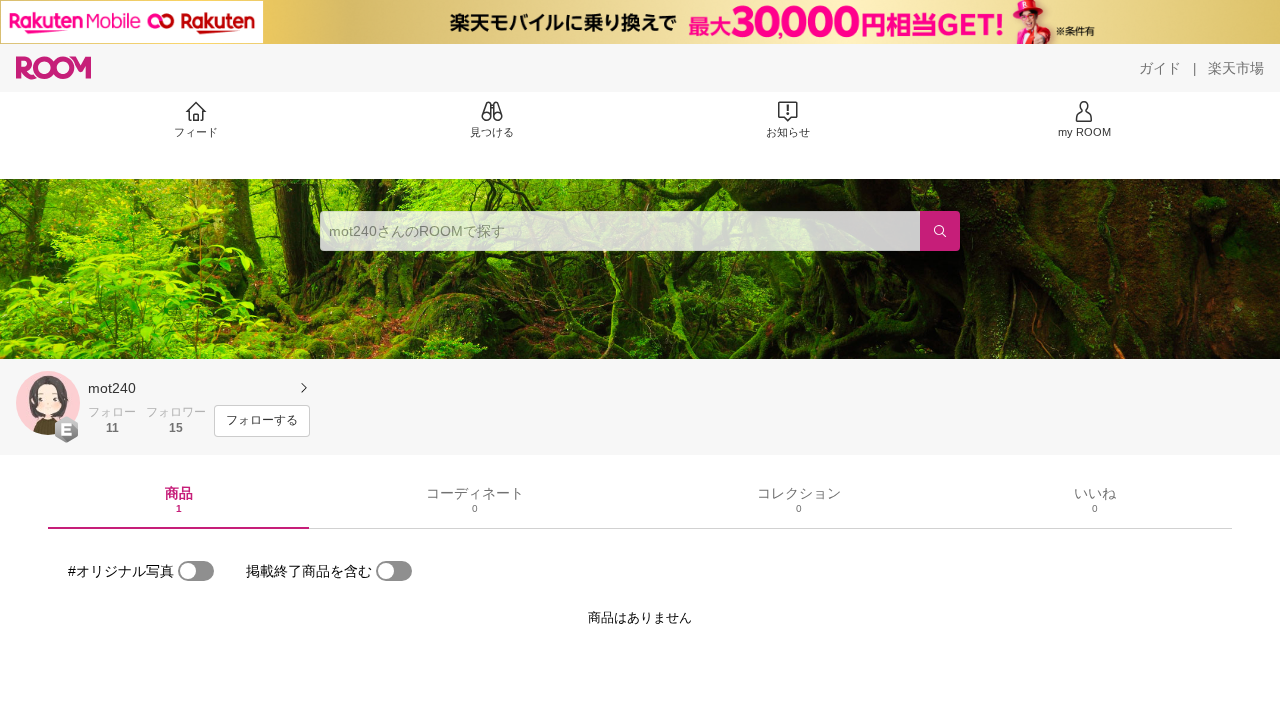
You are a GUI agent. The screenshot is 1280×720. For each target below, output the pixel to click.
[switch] (196, 571)
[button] (48, 403)
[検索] (940, 231)
